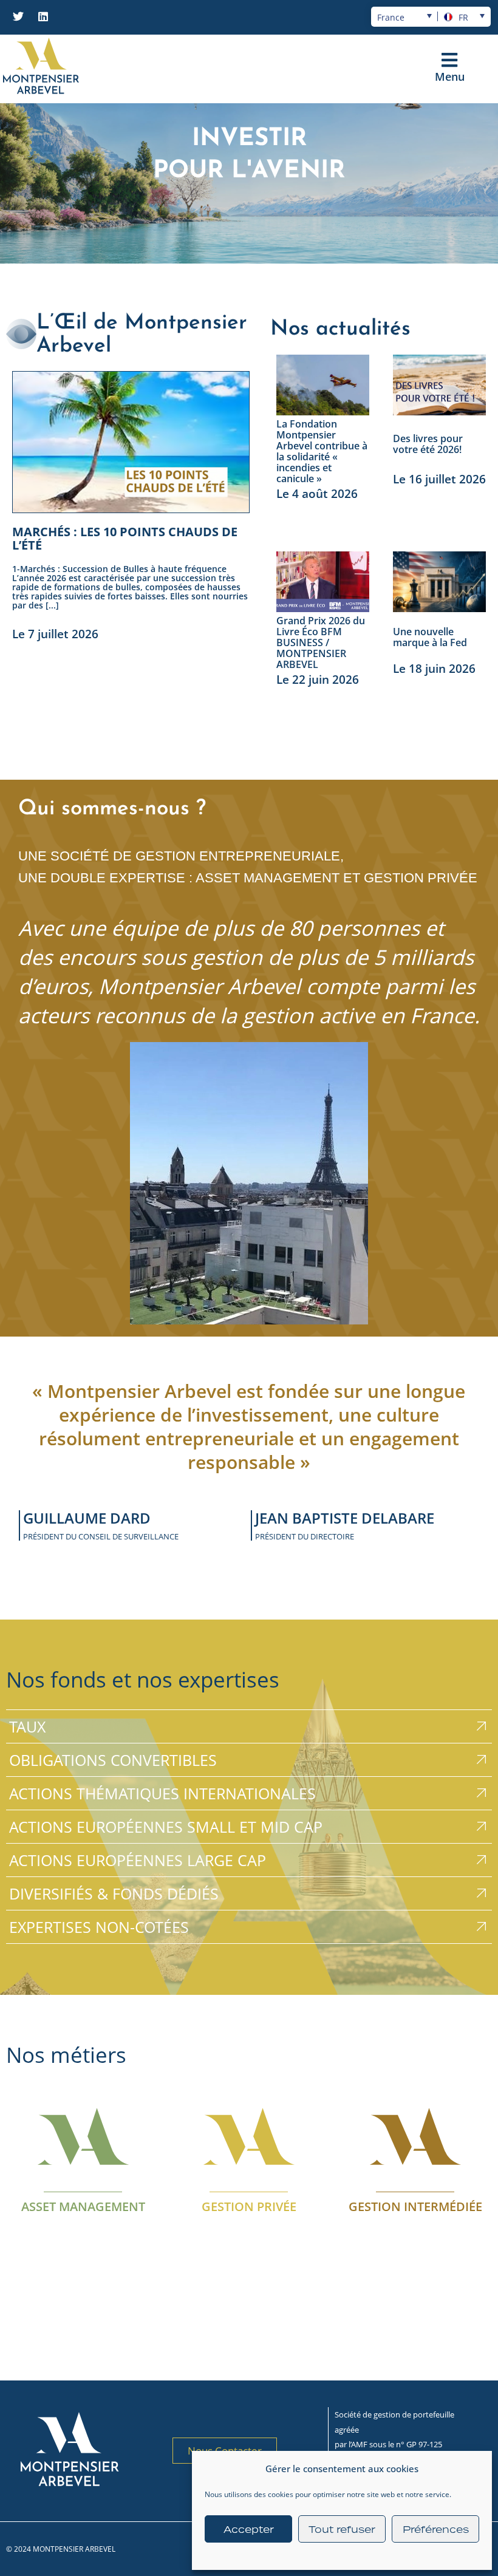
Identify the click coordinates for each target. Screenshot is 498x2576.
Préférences (436, 2529)
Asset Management (83, 2206)
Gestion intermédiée (415, 2206)
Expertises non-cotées (99, 1927)
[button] (450, 60)
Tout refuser (342, 2529)
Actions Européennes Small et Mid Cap (166, 1827)
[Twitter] (18, 16)
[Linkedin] (43, 16)
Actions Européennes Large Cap (138, 1860)
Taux (27, 1726)
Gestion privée (249, 2206)
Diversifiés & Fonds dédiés (114, 1893)
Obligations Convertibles (113, 1760)
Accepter (249, 2529)
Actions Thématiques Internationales (162, 1793)
